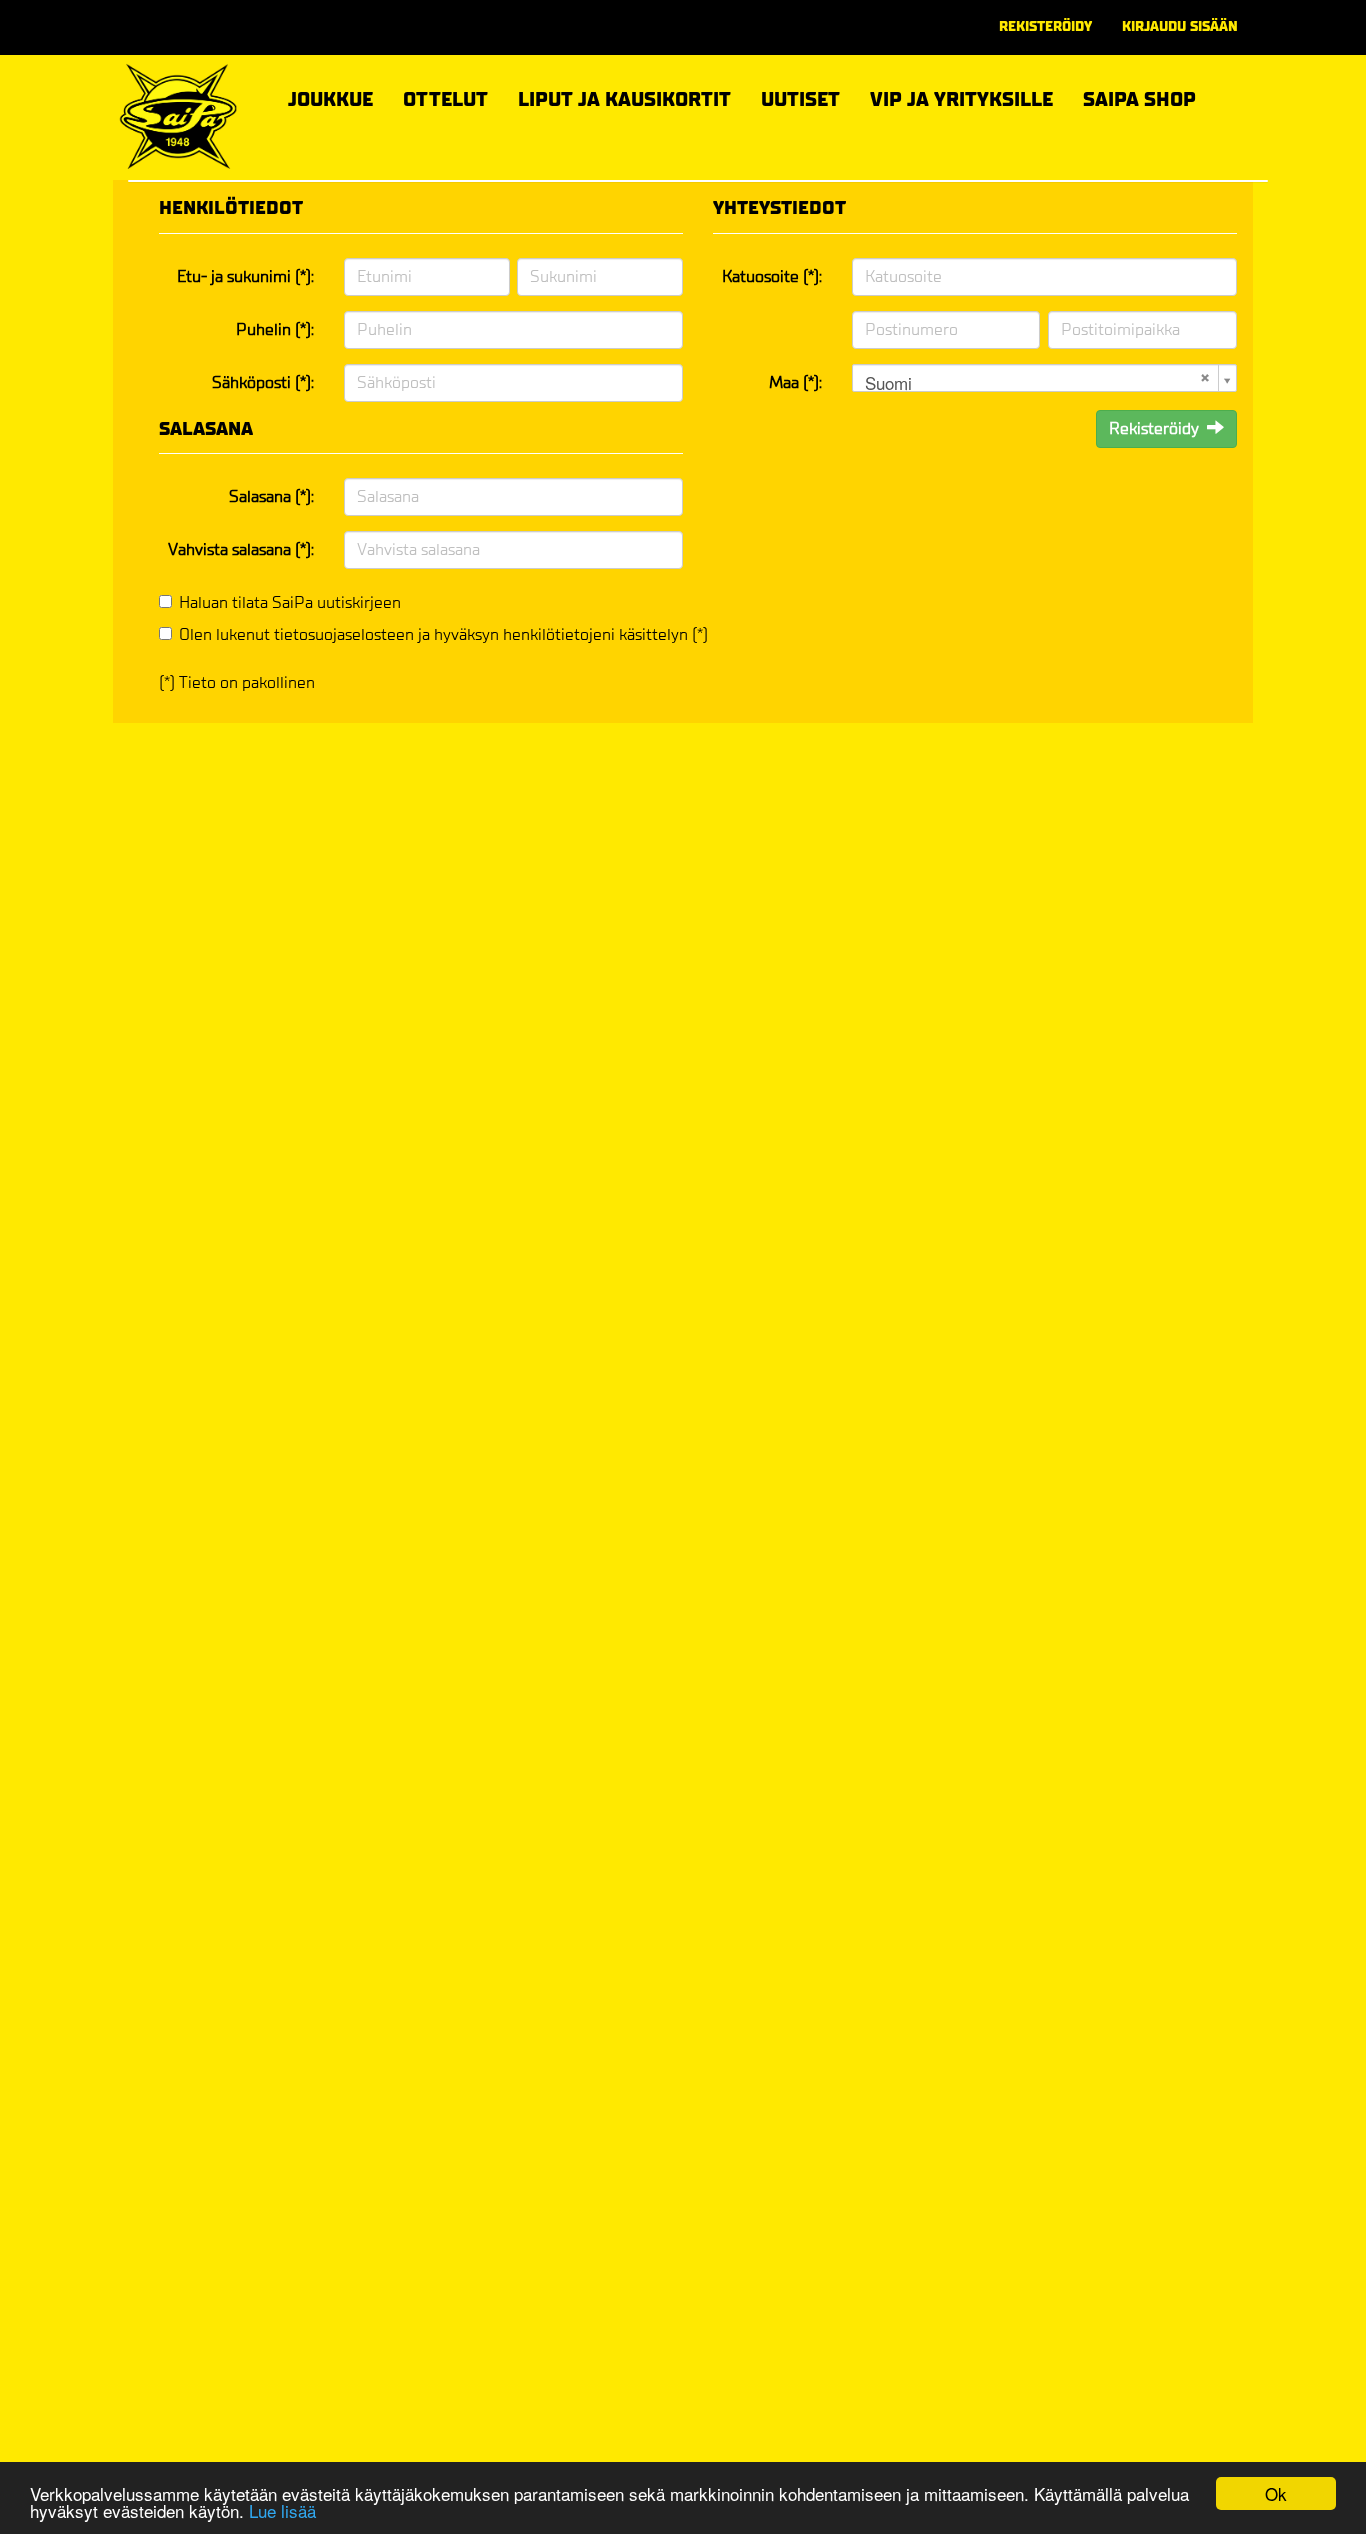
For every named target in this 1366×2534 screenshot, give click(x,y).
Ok (1276, 2493)
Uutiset (800, 99)
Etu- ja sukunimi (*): (245, 276)
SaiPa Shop (1139, 99)
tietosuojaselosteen (344, 634)
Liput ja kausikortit (624, 96)
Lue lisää (282, 2510)
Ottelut (445, 96)
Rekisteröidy (1045, 26)
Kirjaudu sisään (1180, 26)
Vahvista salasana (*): (241, 549)
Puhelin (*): (275, 329)
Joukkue (330, 96)
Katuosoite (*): (772, 276)
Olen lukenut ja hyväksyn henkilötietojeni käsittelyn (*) (443, 634)
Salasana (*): (271, 496)
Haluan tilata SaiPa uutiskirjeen (290, 602)
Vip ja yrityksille (961, 96)
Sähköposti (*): (263, 382)
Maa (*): (795, 382)
